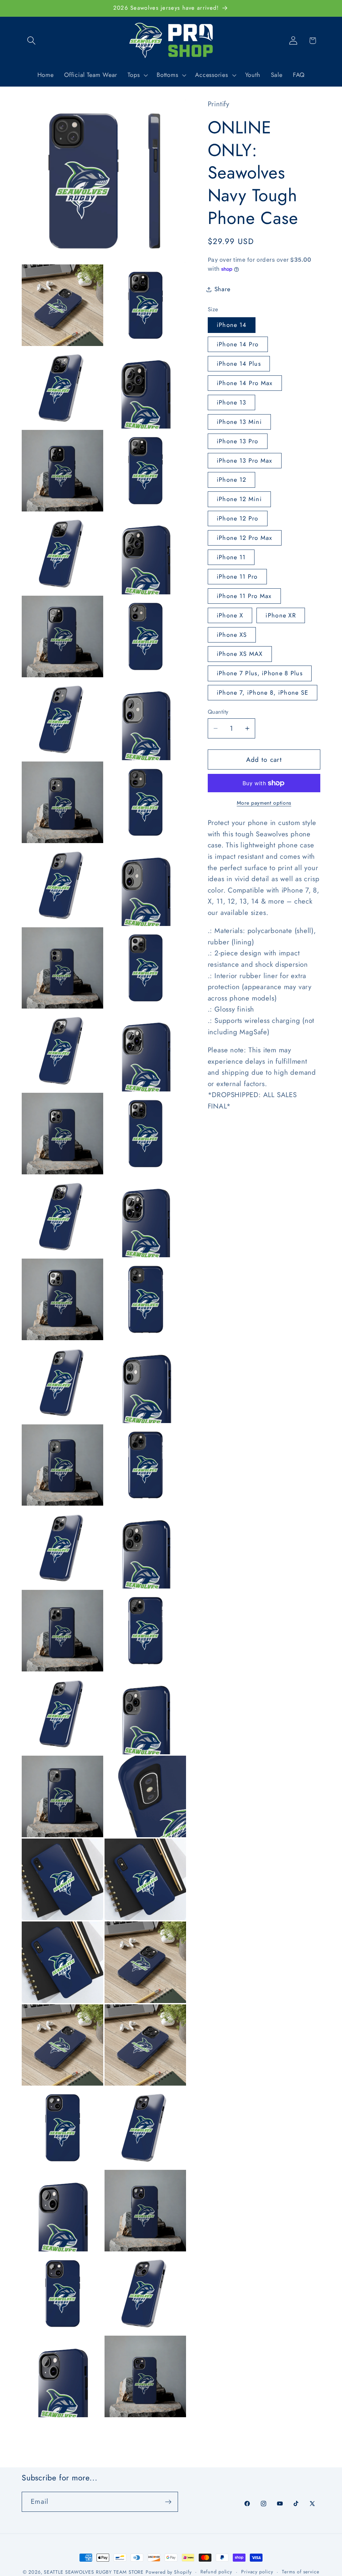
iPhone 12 (232, 480)
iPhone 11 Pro (237, 577)
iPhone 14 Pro (238, 344)
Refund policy (216, 2572)
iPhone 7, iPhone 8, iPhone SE (263, 693)
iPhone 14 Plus (239, 364)
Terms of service (301, 2572)
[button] (31, 41)
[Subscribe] (168, 2502)
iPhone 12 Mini (239, 499)
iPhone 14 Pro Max (245, 383)
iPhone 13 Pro (238, 441)
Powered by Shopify (168, 2572)
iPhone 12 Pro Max (245, 538)
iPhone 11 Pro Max (244, 596)
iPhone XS (232, 635)
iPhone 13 (232, 402)
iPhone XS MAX (240, 654)
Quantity (218, 712)
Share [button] (222, 289)
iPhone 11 (231, 557)
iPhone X (230, 615)
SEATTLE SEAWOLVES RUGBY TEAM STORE (94, 2572)
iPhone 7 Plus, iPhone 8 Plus (260, 673)
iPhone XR (281, 615)
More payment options (264, 803)
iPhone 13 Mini (239, 422)
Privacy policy (257, 2572)
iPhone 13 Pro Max (245, 461)
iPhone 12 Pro (238, 518)
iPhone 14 (232, 325)
